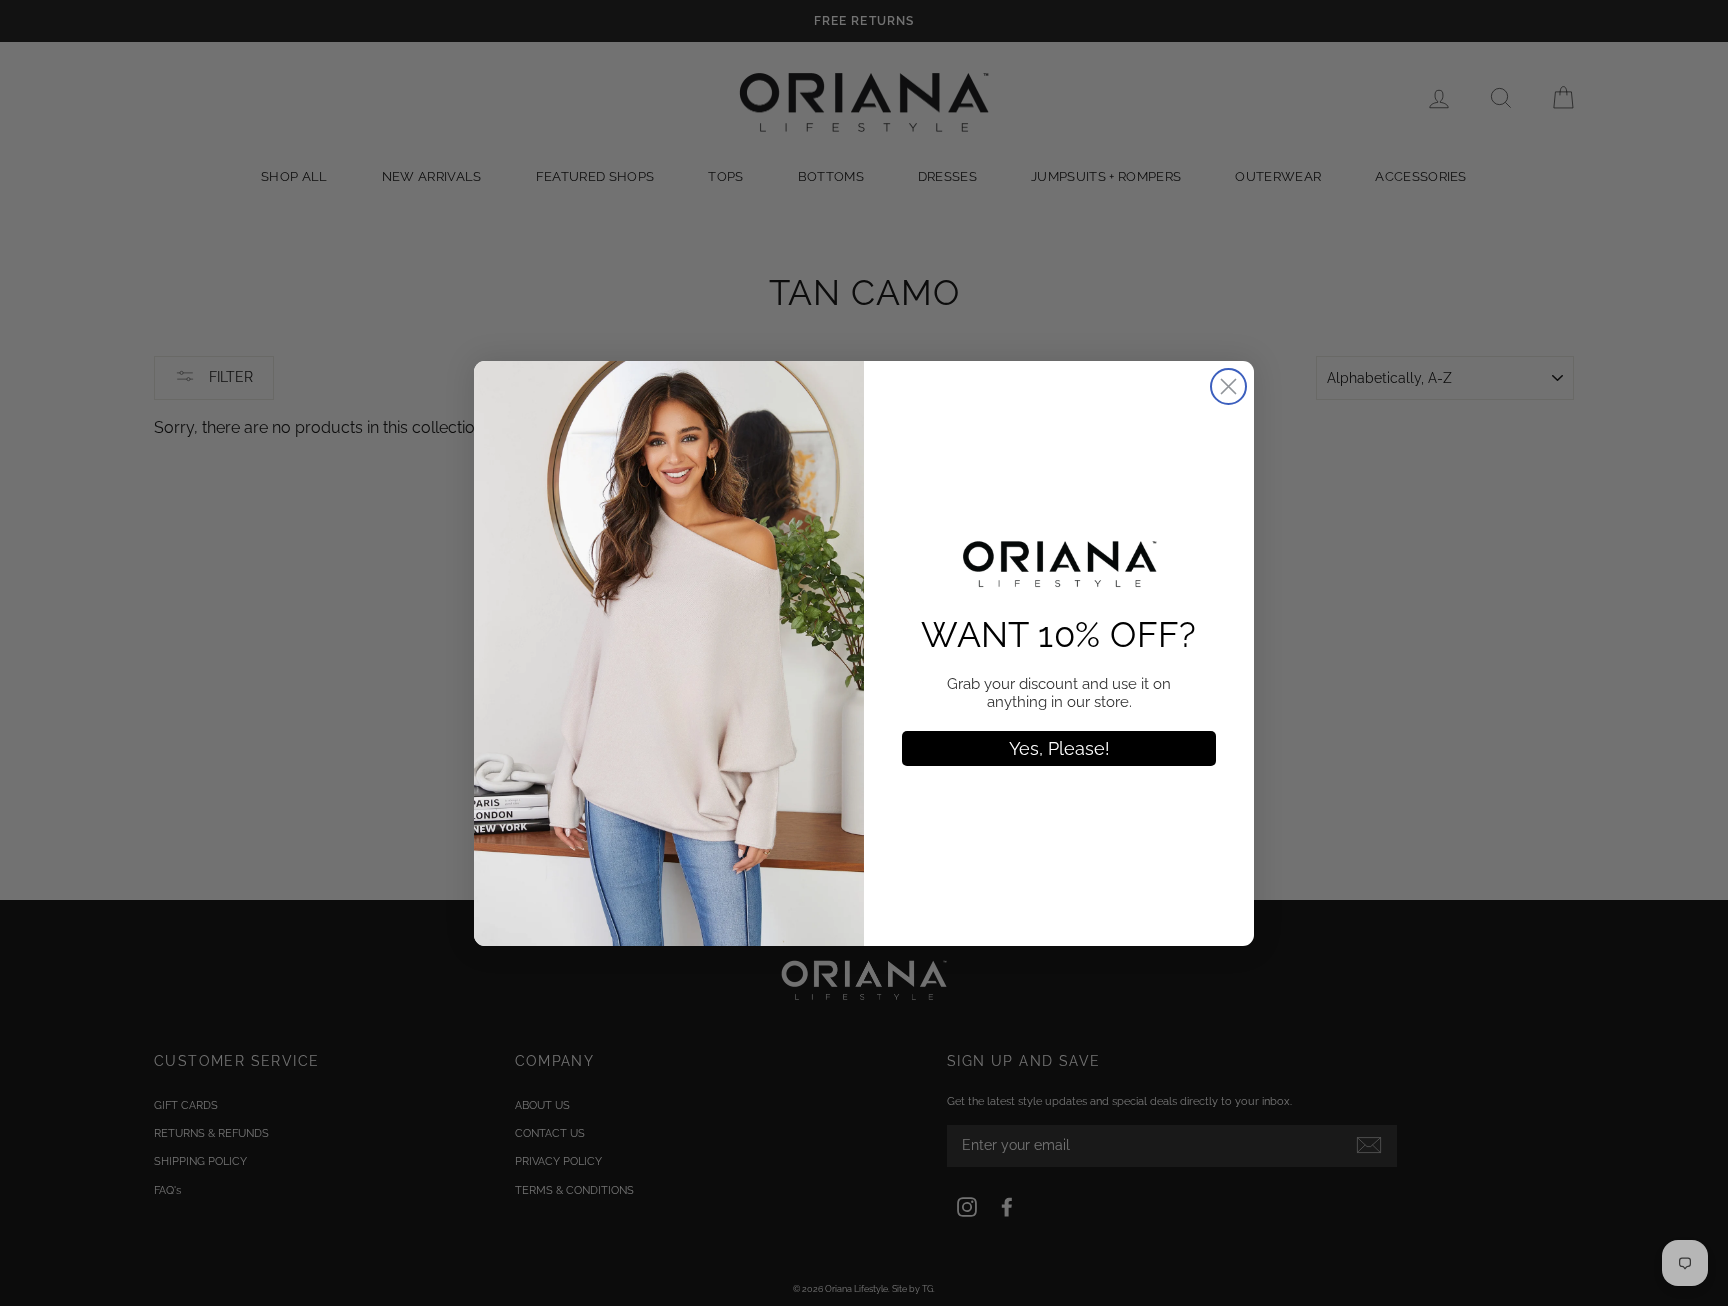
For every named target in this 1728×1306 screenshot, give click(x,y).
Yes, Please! (1059, 748)
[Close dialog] (1228, 386)
